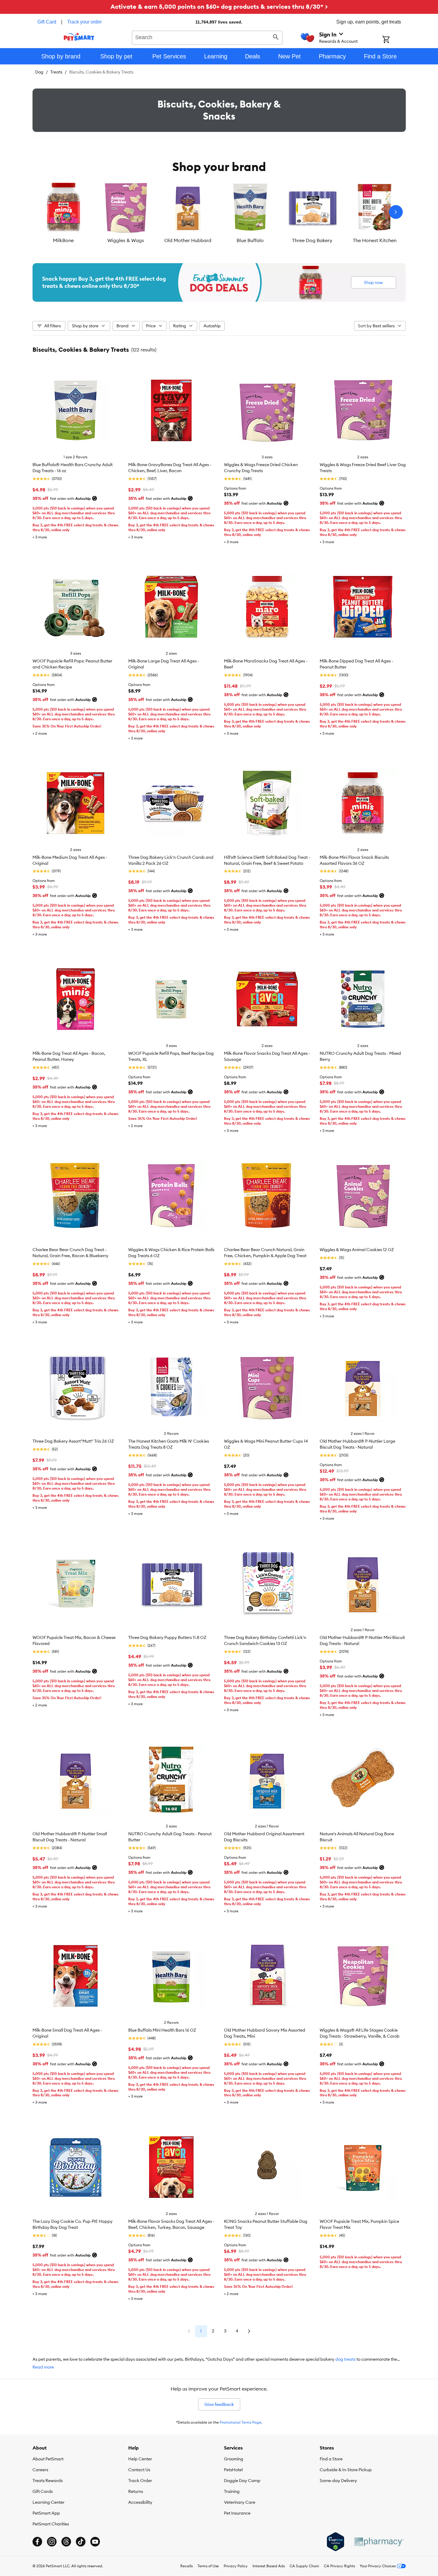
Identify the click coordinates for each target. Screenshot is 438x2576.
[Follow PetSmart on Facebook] (37, 2542)
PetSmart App (46, 2513)
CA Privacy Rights (339, 2566)
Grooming (234, 2459)
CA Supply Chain (304, 2566)
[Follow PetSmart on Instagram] (52, 2542)
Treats (56, 72)
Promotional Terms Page (241, 2422)
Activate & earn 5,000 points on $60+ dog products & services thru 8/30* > (219, 6)
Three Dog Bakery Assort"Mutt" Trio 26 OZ (73, 1441)
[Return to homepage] (79, 37)
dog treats (345, 2359)
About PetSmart (48, 2459)
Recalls (186, 2566)
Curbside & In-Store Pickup (346, 2470)
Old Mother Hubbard (188, 240)
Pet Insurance (237, 2513)
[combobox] (207, 37)
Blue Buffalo (250, 240)
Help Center (140, 2459)
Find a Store (331, 2459)
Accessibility (140, 2502)
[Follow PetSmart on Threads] (66, 2542)
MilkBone (63, 240)
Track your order (84, 22)
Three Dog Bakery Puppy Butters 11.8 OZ (167, 1637)
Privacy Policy (236, 2566)
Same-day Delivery (338, 2481)
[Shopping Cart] (394, 40)
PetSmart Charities (51, 2524)
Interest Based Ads (269, 2566)
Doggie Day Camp (242, 2481)
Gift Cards (43, 2491)
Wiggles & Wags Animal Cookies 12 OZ (357, 1250)
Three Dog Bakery (312, 240)
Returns (136, 2491)
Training (232, 2491)
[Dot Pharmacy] (379, 2542)
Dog (39, 72)
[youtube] (95, 2542)
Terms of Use (208, 2566)
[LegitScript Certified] (335, 2542)
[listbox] (219, 212)
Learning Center (48, 2502)
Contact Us (139, 2470)
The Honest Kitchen (375, 240)
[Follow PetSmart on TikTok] (81, 2542)
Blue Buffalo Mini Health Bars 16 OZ (162, 2030)
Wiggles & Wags (126, 240)
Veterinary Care (240, 2502)
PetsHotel (233, 2470)
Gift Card (47, 22)
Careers (40, 2470)
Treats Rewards (48, 2481)
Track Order (140, 2481)
